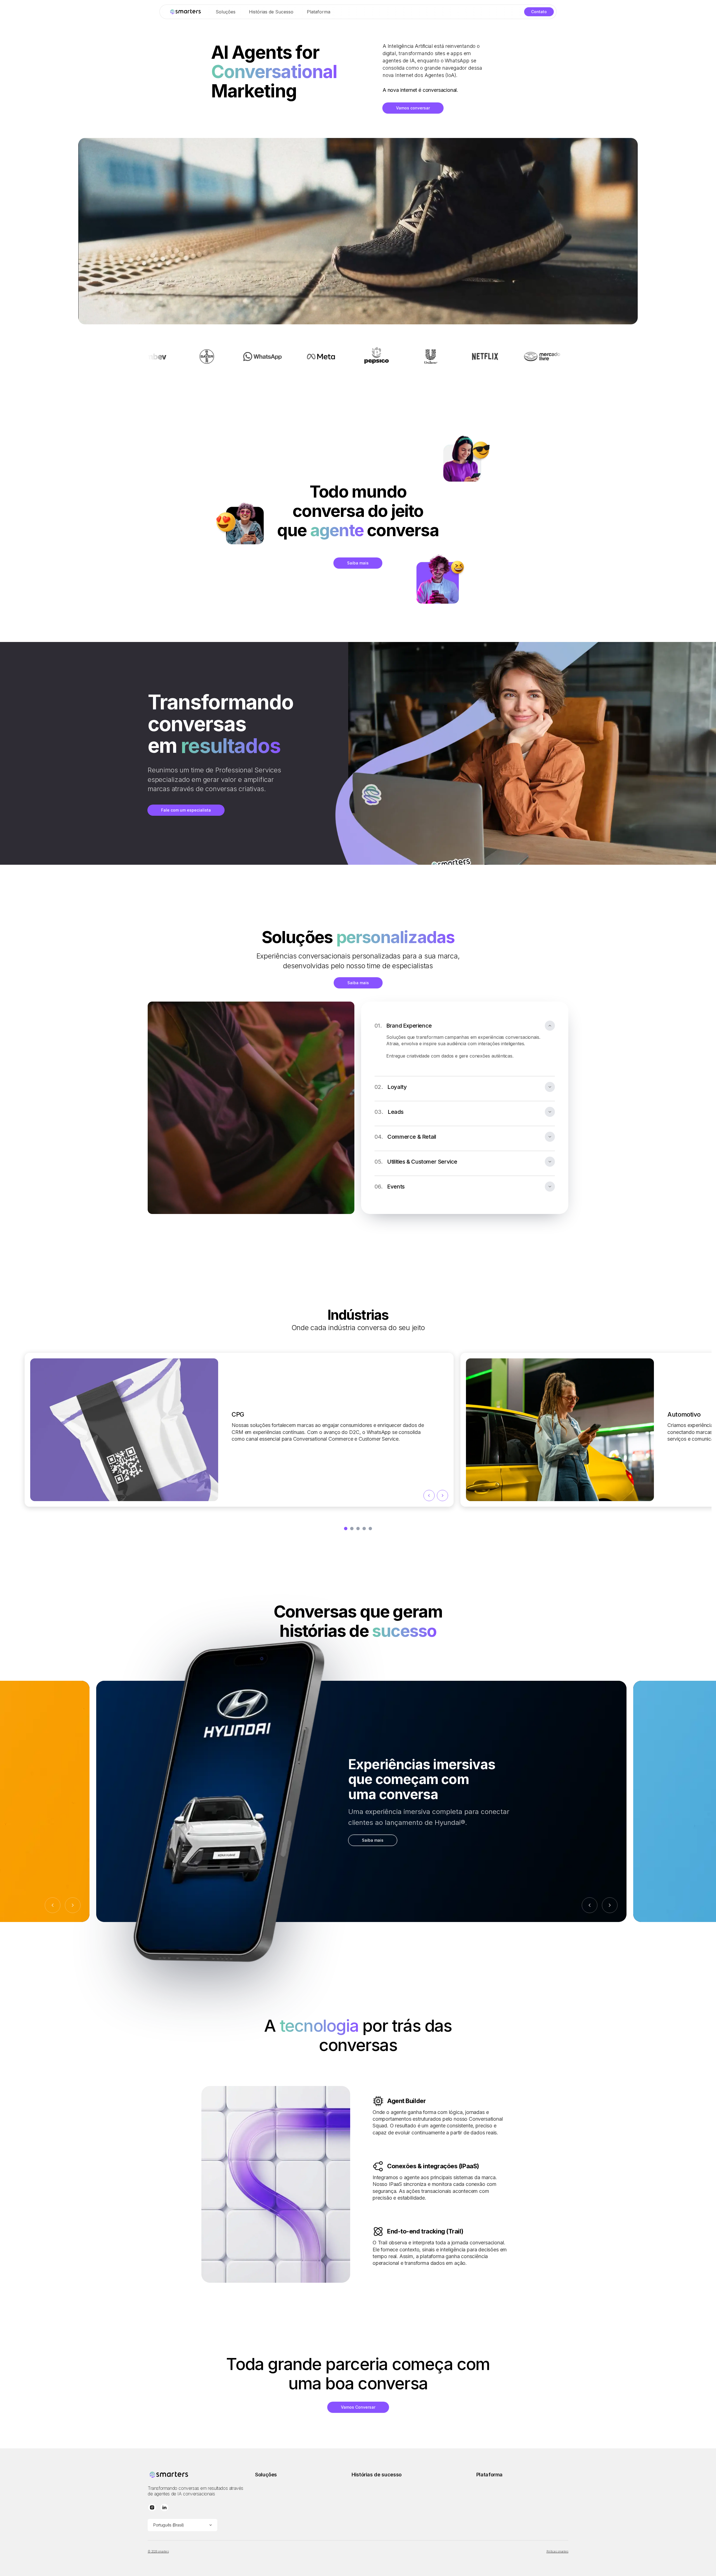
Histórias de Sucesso (271, 12)
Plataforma (319, 12)
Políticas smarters (558, 2551)
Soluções (226, 12)
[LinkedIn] (164, 2508)
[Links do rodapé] (197, 2475)
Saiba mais (358, 563)
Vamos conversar (413, 108)
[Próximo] (610, 1905)
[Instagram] (152, 2508)
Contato (539, 12)
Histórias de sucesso (377, 2475)
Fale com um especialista (186, 810)
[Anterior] (590, 1905)
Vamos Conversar (358, 2407)
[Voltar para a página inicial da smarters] (185, 12)
